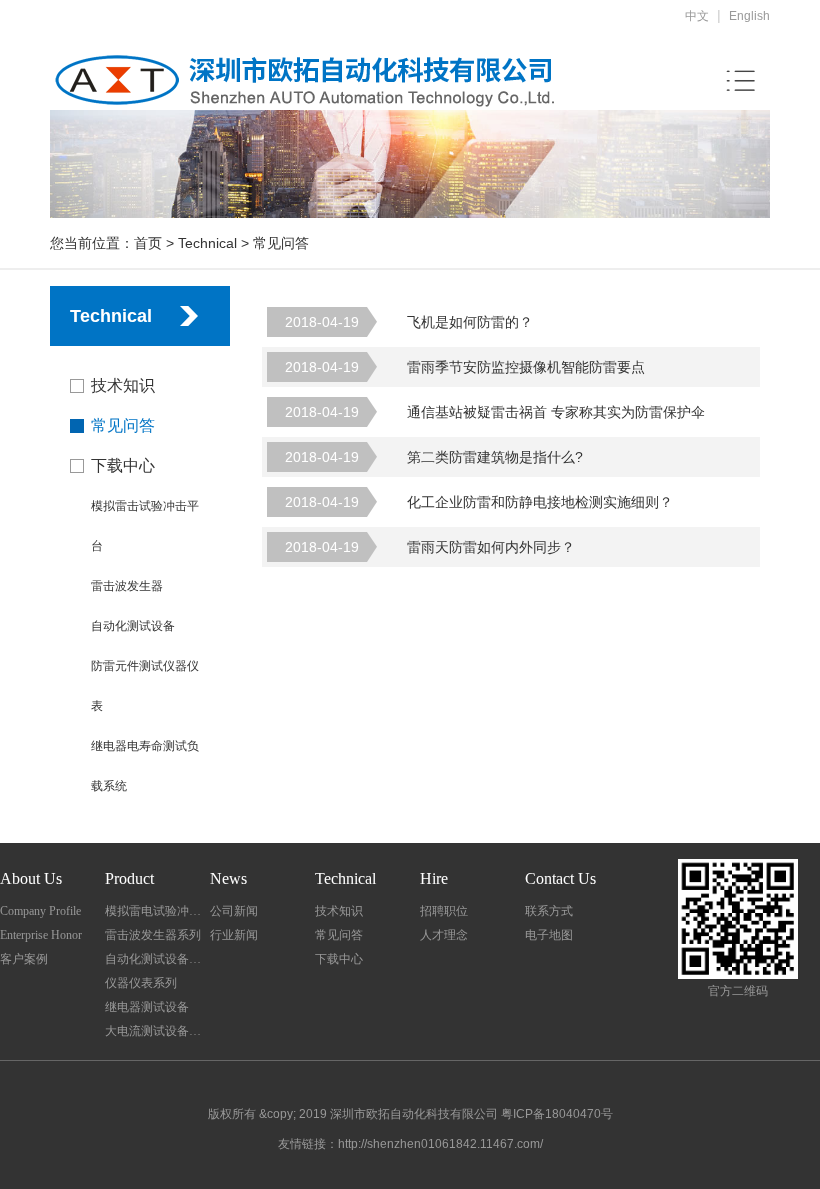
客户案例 (24, 959)
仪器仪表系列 (141, 983)
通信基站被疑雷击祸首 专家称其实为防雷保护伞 (495, 412)
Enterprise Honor (41, 935)
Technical (207, 243)
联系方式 (549, 911)
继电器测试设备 (147, 1007)
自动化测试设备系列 (157, 959)
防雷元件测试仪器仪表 (145, 686)
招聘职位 (444, 911)
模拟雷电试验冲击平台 (157, 911)
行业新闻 (234, 935)
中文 (697, 16)
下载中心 (123, 465)
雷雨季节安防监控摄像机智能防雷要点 (465, 367)
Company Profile (40, 911)
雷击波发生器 (127, 586)
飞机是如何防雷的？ (409, 322)
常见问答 (123, 425)
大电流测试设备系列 (157, 1031)
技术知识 (123, 385)
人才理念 (444, 935)
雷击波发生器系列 (153, 935)
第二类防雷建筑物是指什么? (434, 457)
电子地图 (549, 935)
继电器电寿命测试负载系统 (145, 766)
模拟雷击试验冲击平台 (145, 526)
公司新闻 (234, 911)
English (749, 16)
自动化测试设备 (133, 626)
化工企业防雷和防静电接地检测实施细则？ (479, 502)
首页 (148, 243)
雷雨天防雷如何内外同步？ (430, 547)
